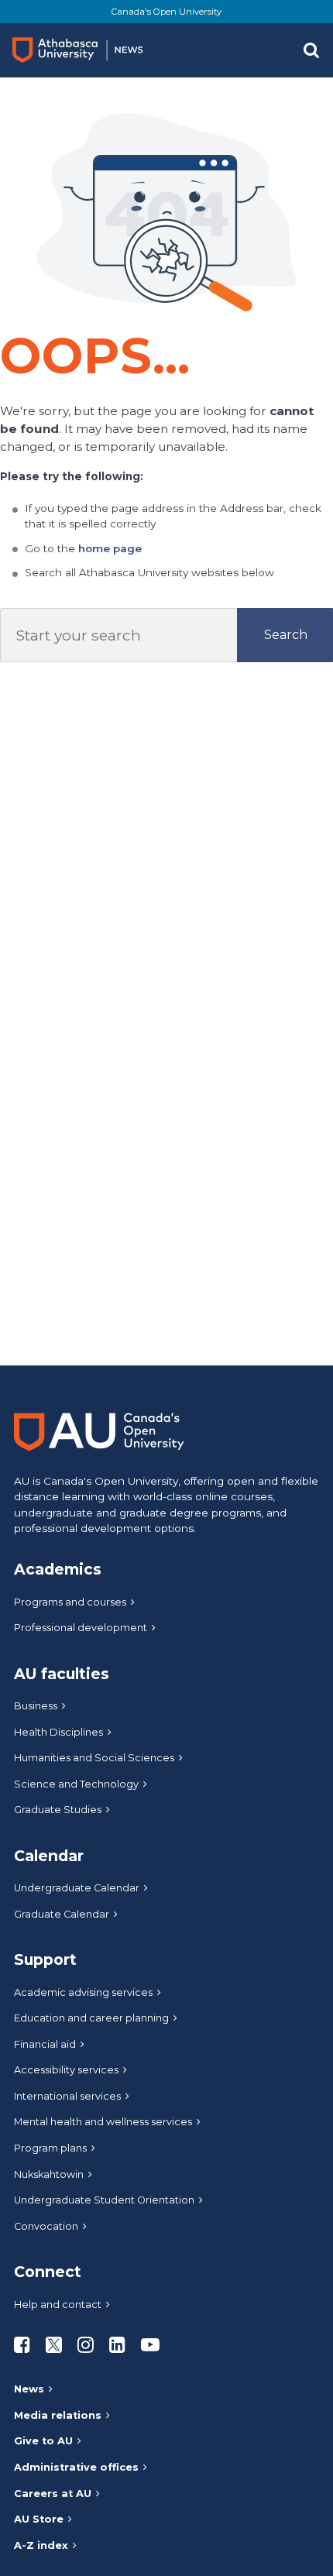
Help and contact (58, 2305)
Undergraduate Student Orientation (104, 2200)
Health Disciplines (58, 1732)
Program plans (50, 2148)
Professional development (81, 1628)
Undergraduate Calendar (77, 1888)
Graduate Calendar (62, 1914)
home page (110, 548)
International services (67, 2096)
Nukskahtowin (49, 2174)
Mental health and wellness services (103, 2122)
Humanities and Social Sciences (94, 1758)
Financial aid (45, 2044)
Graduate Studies (58, 1810)
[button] (311, 50)
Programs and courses (70, 1602)
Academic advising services (83, 1992)
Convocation (46, 2226)
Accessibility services (66, 2070)
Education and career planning (91, 2018)
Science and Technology (76, 1784)
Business (36, 1706)
